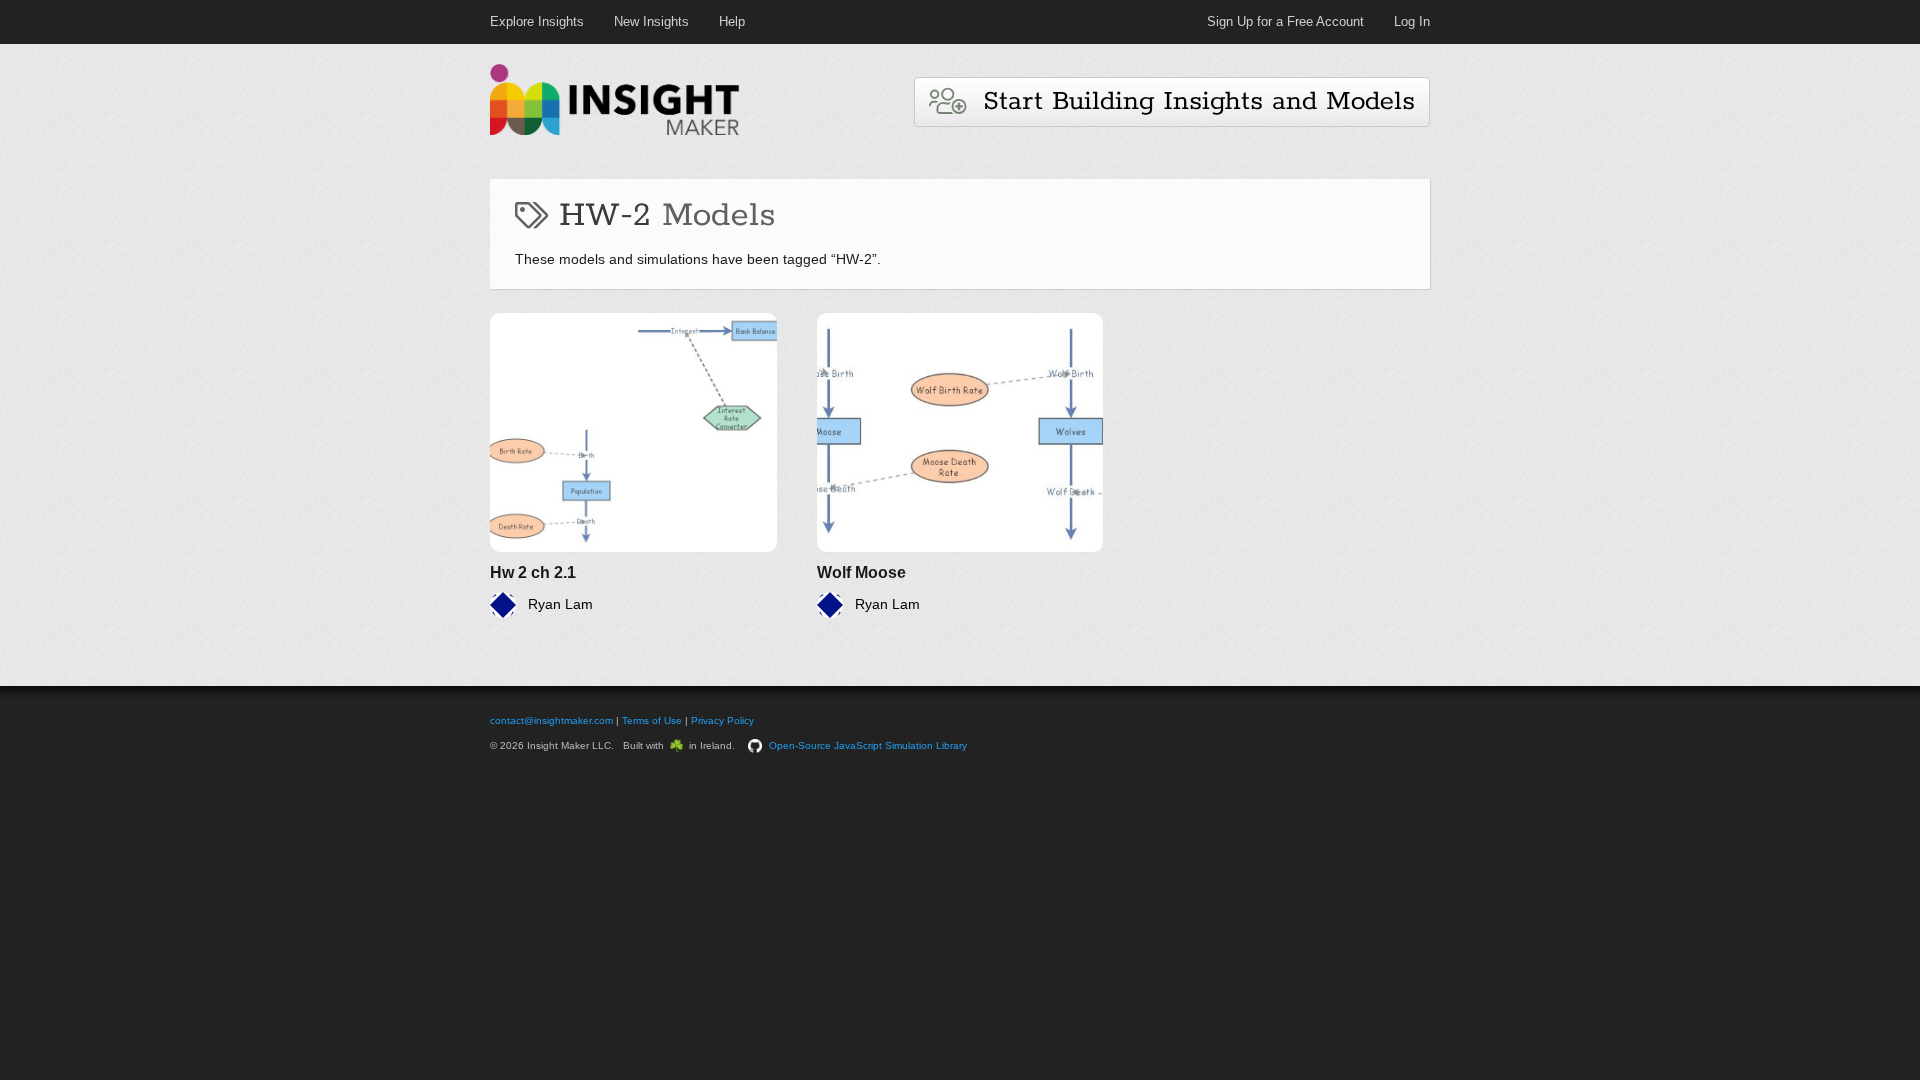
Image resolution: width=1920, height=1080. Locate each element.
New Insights (651, 21)
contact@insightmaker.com (551, 720)
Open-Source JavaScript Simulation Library (868, 745)
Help (732, 21)
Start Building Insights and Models (1190, 101)
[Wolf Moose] (960, 465)
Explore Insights (537, 21)
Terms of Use (652, 720)
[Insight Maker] (615, 132)
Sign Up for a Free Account (1285, 21)
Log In (1412, 21)
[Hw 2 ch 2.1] (633, 465)
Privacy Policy (722, 720)
